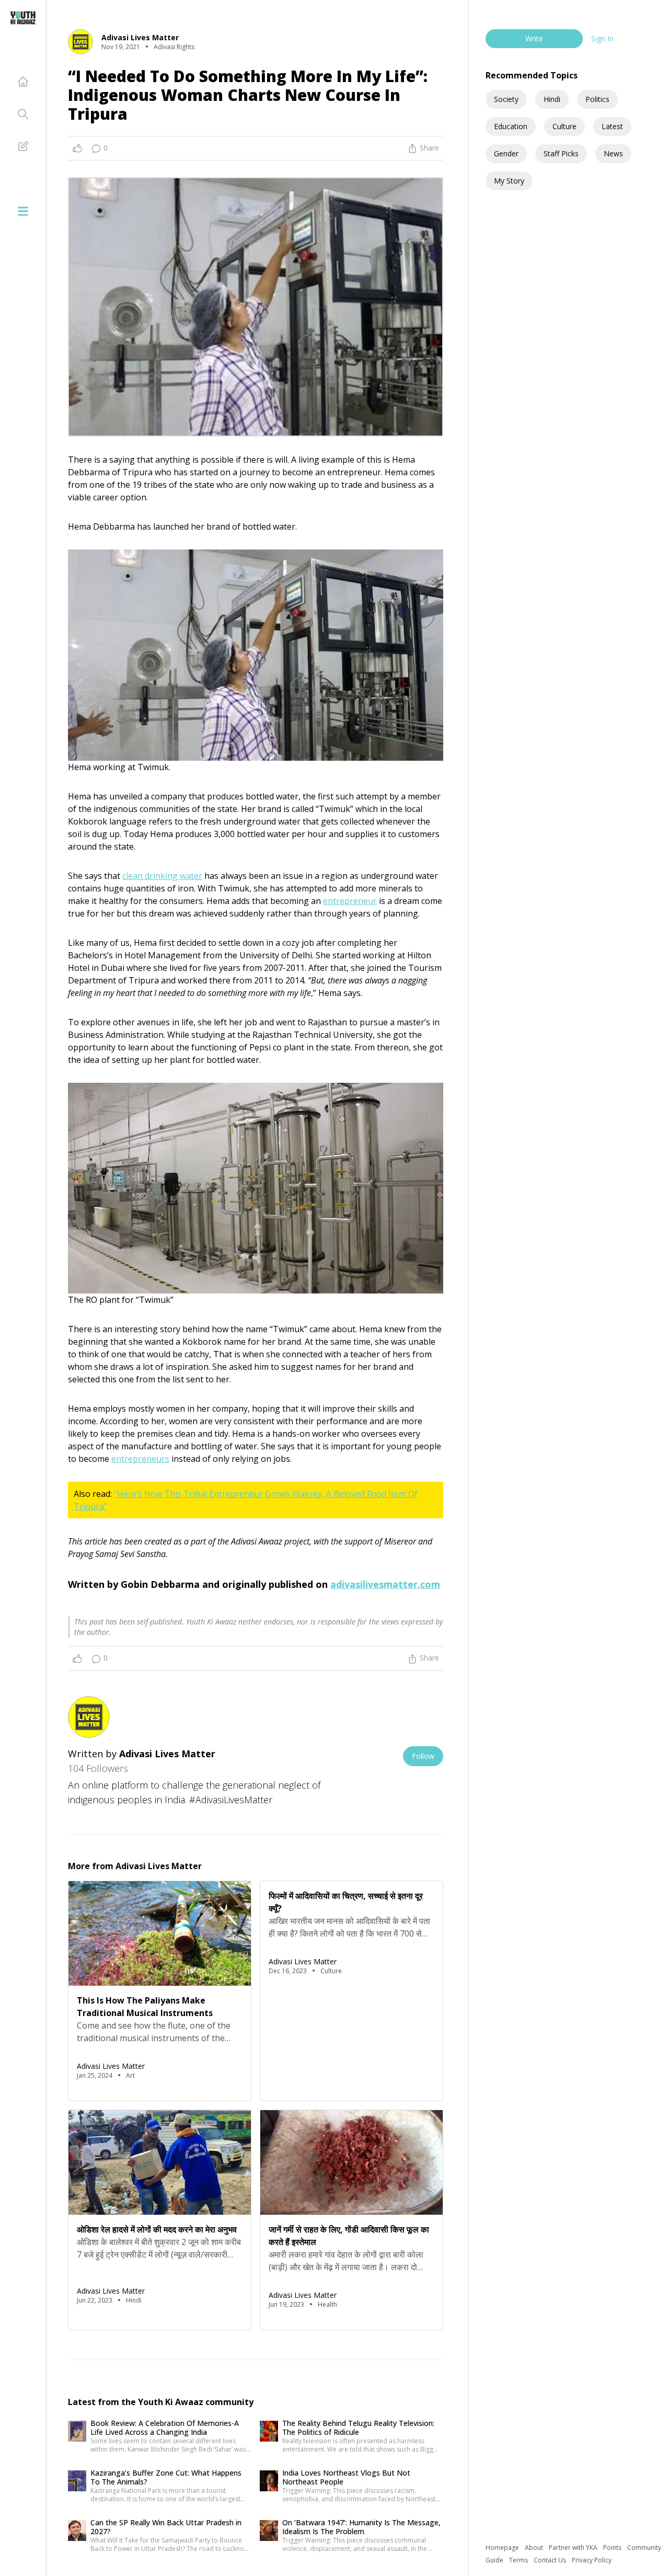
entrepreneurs (140, 1459)
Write (534, 38)
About (535, 2548)
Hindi (552, 99)
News (613, 153)
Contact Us (551, 2560)
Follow (423, 1756)
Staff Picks (561, 153)
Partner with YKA (574, 2548)
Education (511, 126)
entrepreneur (350, 901)
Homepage (503, 2548)
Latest (612, 126)
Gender (506, 153)
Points (613, 2548)
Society (506, 99)
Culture (564, 126)
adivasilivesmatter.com (385, 1584)
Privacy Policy (592, 2560)
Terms (519, 2560)
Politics (597, 99)
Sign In (602, 38)
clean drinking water (162, 876)
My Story (509, 181)
